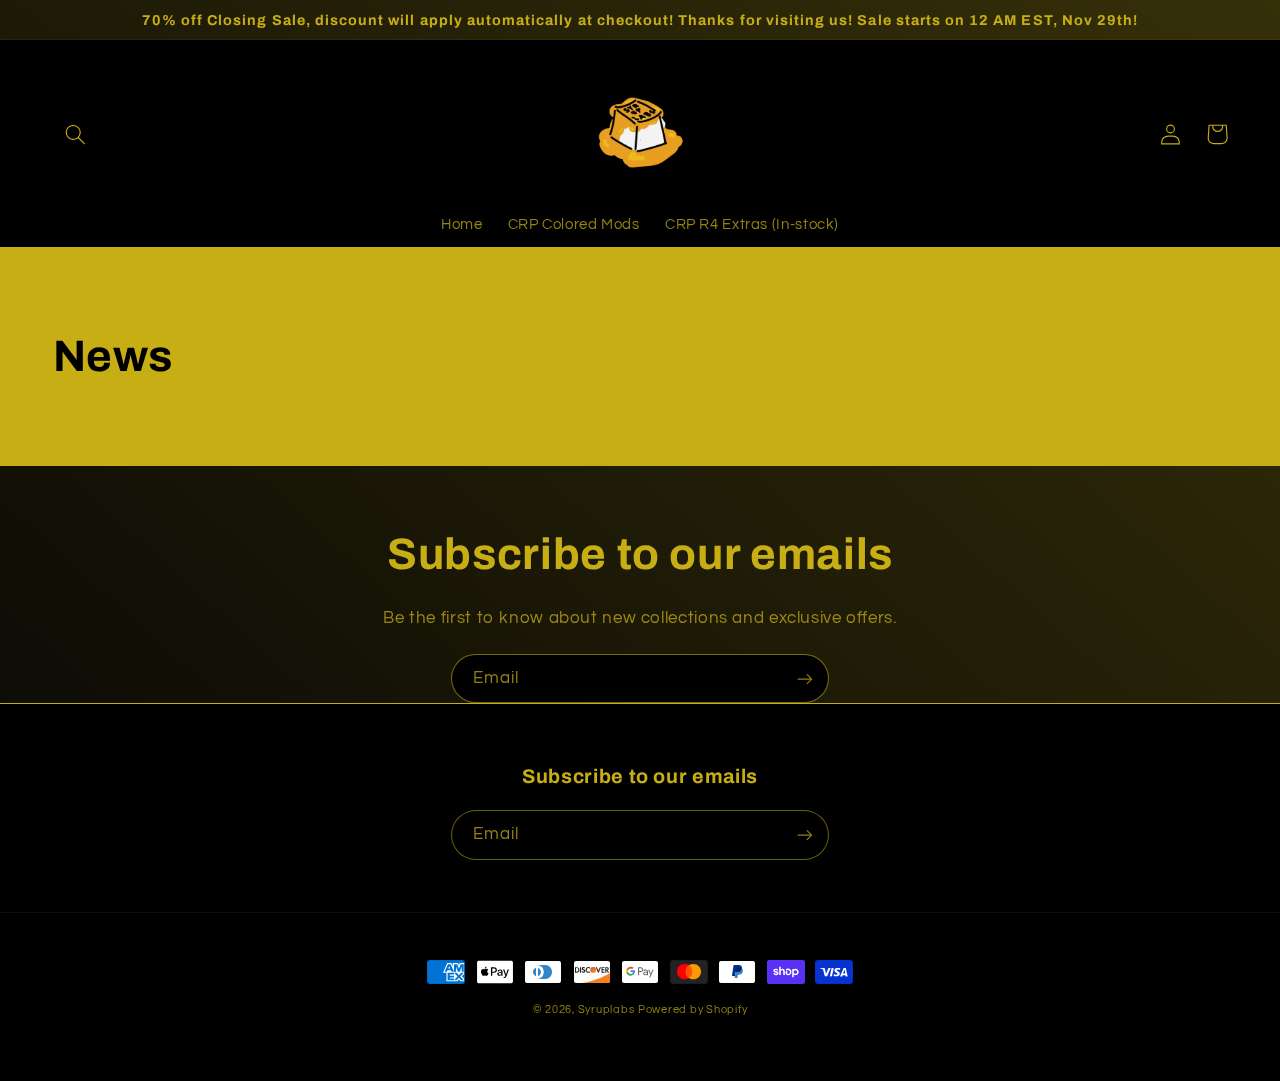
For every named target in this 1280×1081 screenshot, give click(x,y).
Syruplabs (606, 1009)
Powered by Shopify (692, 1009)
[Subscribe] (805, 678)
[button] (76, 134)
